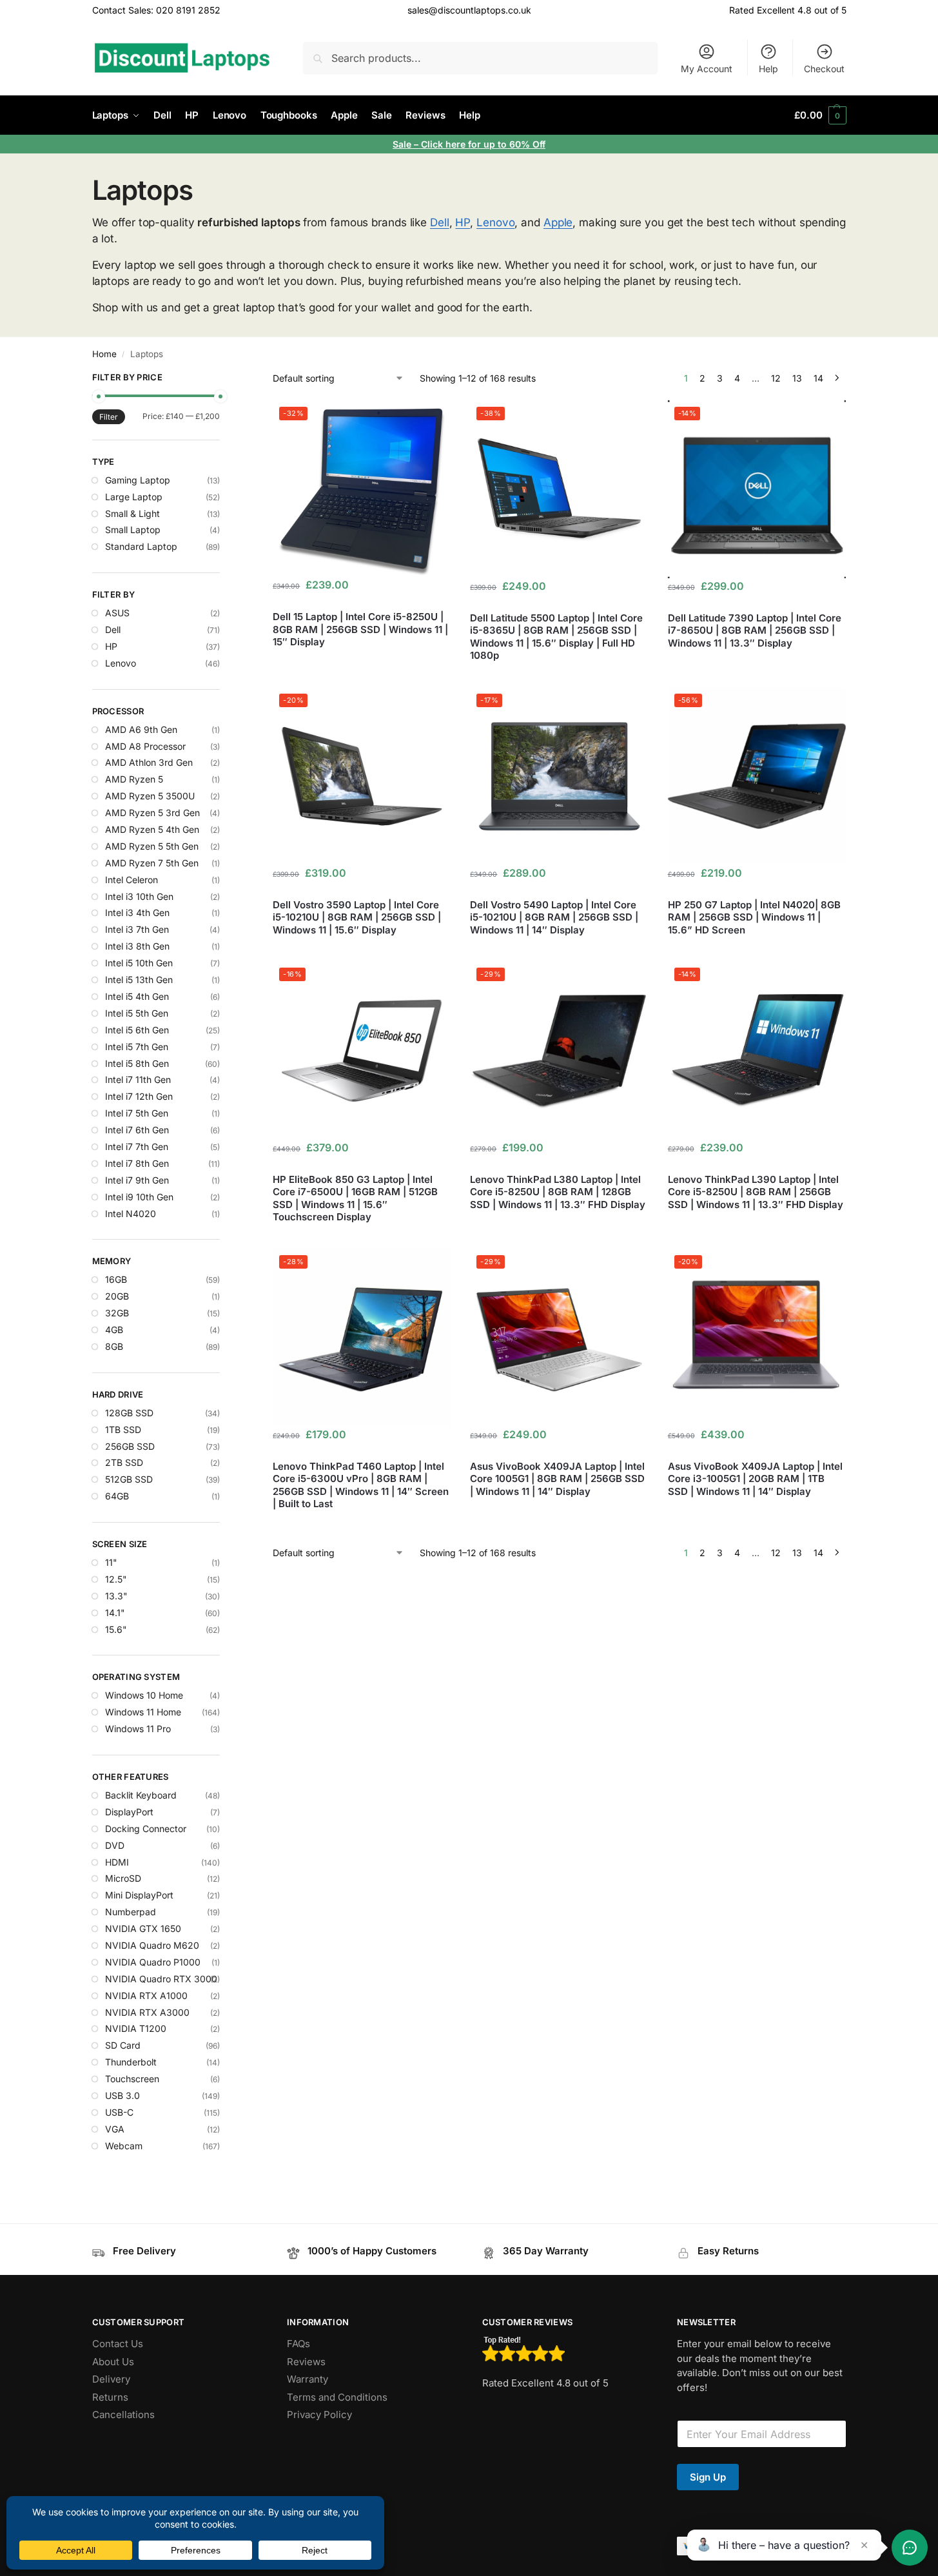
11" (111, 1562)
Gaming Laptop (138, 480)
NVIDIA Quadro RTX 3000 (161, 1979)
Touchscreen (132, 2079)
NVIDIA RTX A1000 (146, 1995)
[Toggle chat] (910, 2548)
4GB (114, 1330)
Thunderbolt (131, 2062)
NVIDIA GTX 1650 (143, 1928)
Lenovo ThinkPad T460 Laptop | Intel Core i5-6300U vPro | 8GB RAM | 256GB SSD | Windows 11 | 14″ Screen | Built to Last (361, 1485)
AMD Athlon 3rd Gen (149, 762)
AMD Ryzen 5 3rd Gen (152, 813)
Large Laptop (134, 497)
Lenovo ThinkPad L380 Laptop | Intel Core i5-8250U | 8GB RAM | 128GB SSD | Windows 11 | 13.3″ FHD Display (558, 1192)
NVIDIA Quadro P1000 (153, 1962)
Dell (440, 222)
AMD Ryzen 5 (134, 779)
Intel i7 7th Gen (137, 1147)
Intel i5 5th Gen (137, 1013)
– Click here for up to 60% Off (480, 144)
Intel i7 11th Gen (138, 1079)
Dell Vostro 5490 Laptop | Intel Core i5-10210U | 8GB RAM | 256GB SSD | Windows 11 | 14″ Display (554, 917)
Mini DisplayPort (139, 1895)
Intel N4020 (131, 1214)
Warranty (308, 2379)
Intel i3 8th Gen (137, 946)
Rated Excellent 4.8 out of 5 (788, 10)
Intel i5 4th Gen (137, 996)
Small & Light (132, 513)
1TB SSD (123, 1429)
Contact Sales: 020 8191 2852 (156, 10)
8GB (114, 1346)
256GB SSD (130, 1446)
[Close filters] (224, 379)
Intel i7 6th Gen (137, 1130)
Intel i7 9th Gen (137, 1180)
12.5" (116, 1579)
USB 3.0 (122, 2095)
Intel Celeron (132, 880)
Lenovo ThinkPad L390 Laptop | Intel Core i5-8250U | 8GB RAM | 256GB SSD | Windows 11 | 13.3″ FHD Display (756, 1192)
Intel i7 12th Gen (139, 1096)
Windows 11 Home (143, 1712)
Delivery (111, 2379)
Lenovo (495, 222)
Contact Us (118, 2344)
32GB (117, 1313)
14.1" (115, 1613)
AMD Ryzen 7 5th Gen (152, 863)
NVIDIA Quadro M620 (152, 1945)
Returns (110, 2397)
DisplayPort (129, 1812)
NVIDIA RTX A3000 (147, 2012)
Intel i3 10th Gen (139, 896)
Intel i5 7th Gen (137, 1047)
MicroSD (123, 1878)
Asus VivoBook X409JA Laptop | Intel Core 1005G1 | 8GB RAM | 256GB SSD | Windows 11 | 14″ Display (557, 1479)
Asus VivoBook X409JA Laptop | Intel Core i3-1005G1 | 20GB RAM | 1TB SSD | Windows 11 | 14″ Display (755, 1479)
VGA (115, 2129)
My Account (707, 69)
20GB (117, 1296)
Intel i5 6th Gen (137, 1030)
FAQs (298, 2344)
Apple (558, 222)
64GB (117, 1496)
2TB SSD (124, 1462)
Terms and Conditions (337, 2397)
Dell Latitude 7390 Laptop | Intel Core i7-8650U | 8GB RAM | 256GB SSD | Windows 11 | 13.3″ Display (755, 630)
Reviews (306, 2362)
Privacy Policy (319, 2415)
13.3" (116, 1596)
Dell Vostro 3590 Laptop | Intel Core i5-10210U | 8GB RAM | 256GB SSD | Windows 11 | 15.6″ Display (357, 917)
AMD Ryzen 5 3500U (150, 796)
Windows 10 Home (144, 1695)
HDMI (117, 1862)
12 (776, 378)
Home (104, 354)
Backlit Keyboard (141, 1795)
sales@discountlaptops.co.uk (469, 10)
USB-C (119, 2112)
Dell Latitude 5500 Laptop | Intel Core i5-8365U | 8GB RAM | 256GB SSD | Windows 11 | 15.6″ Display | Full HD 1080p (556, 637)
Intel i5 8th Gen (137, 1063)
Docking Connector (146, 1829)
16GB (116, 1279)
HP (463, 222)
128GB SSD (129, 1413)
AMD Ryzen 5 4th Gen (152, 829)
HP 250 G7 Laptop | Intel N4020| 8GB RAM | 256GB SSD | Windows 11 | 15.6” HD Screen (754, 917)
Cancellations (123, 2415)
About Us (113, 2362)
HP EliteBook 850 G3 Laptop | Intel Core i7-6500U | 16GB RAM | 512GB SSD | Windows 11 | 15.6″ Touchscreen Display (355, 1198)
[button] (820, 115)
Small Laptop (133, 530)
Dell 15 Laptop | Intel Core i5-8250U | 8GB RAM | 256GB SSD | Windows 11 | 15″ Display (360, 629)
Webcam (124, 2146)
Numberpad (131, 1912)
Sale (403, 144)
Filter (109, 417)
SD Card (123, 2045)
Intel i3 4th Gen (137, 912)
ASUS (117, 613)
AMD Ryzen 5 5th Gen (152, 846)
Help (768, 69)
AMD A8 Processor (145, 746)
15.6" (116, 1629)
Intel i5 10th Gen (139, 963)
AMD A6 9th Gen (141, 729)
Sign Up (708, 2477)
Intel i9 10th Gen (139, 1197)
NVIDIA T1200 (136, 2028)
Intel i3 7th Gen (137, 929)
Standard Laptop (141, 546)
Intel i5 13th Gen (139, 980)
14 (818, 378)
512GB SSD (129, 1479)
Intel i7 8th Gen (137, 1163)
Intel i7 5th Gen (137, 1113)
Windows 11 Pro (138, 1729)
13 (797, 378)
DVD (115, 1845)
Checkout (824, 69)
